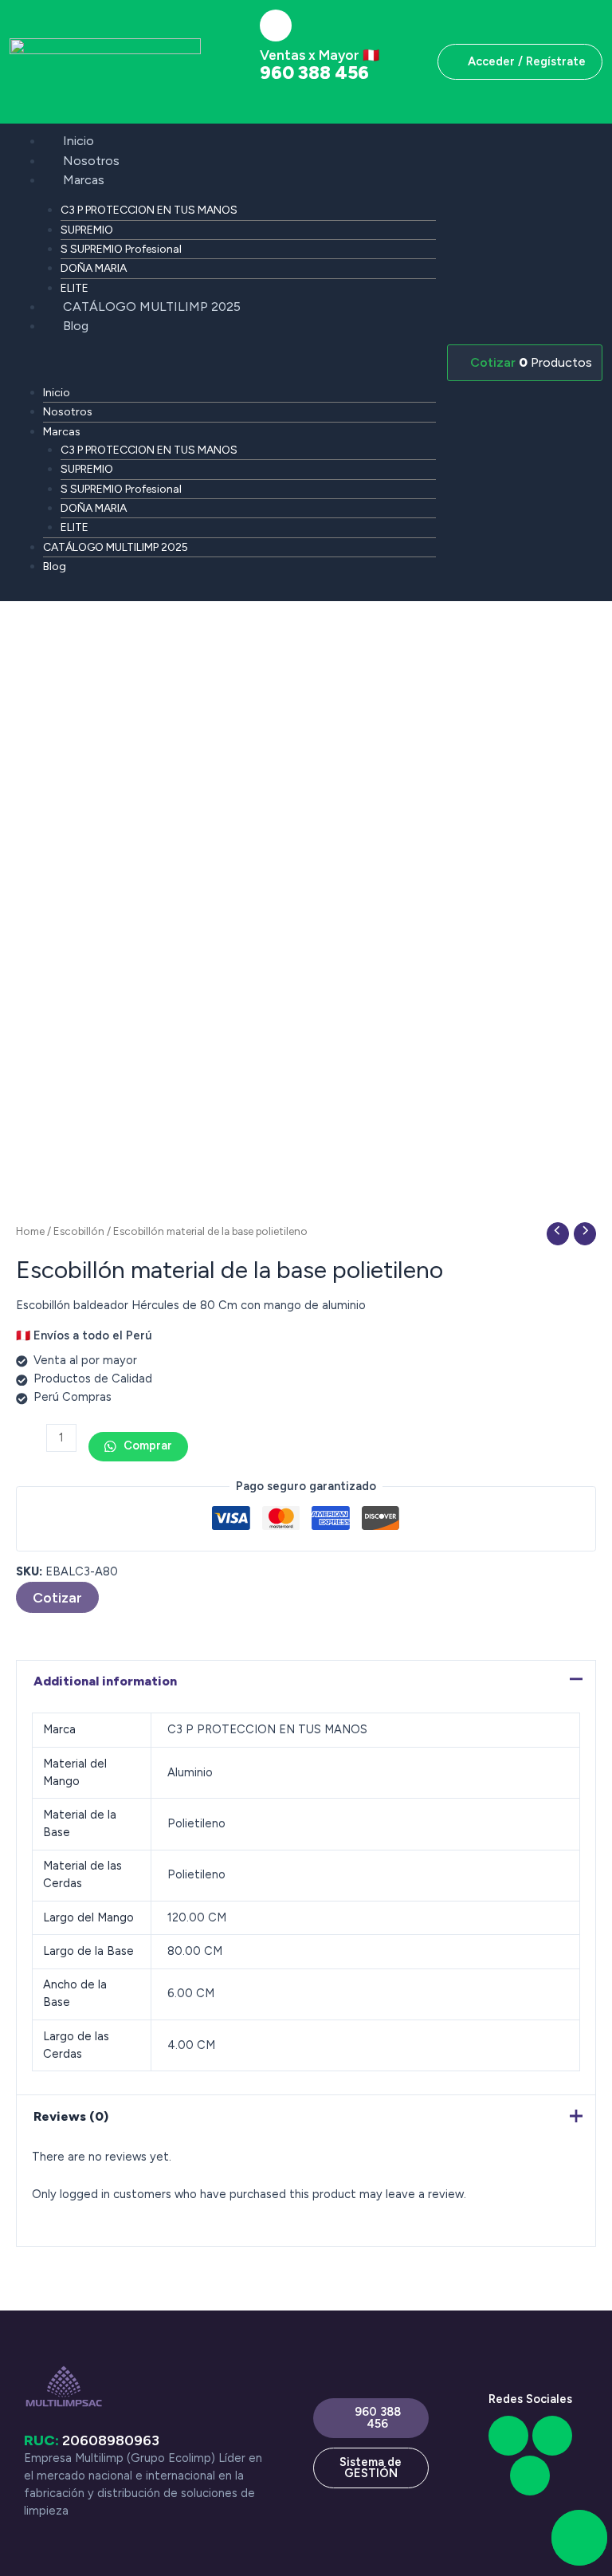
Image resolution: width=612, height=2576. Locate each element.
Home (30, 1231)
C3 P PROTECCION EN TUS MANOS (149, 210)
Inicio (78, 141)
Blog (76, 326)
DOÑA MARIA (94, 268)
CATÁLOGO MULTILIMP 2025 (152, 307)
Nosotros (91, 161)
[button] (222, 363)
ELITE (75, 288)
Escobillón (79, 1231)
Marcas (84, 180)
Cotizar (57, 1597)
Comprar (146, 1445)
